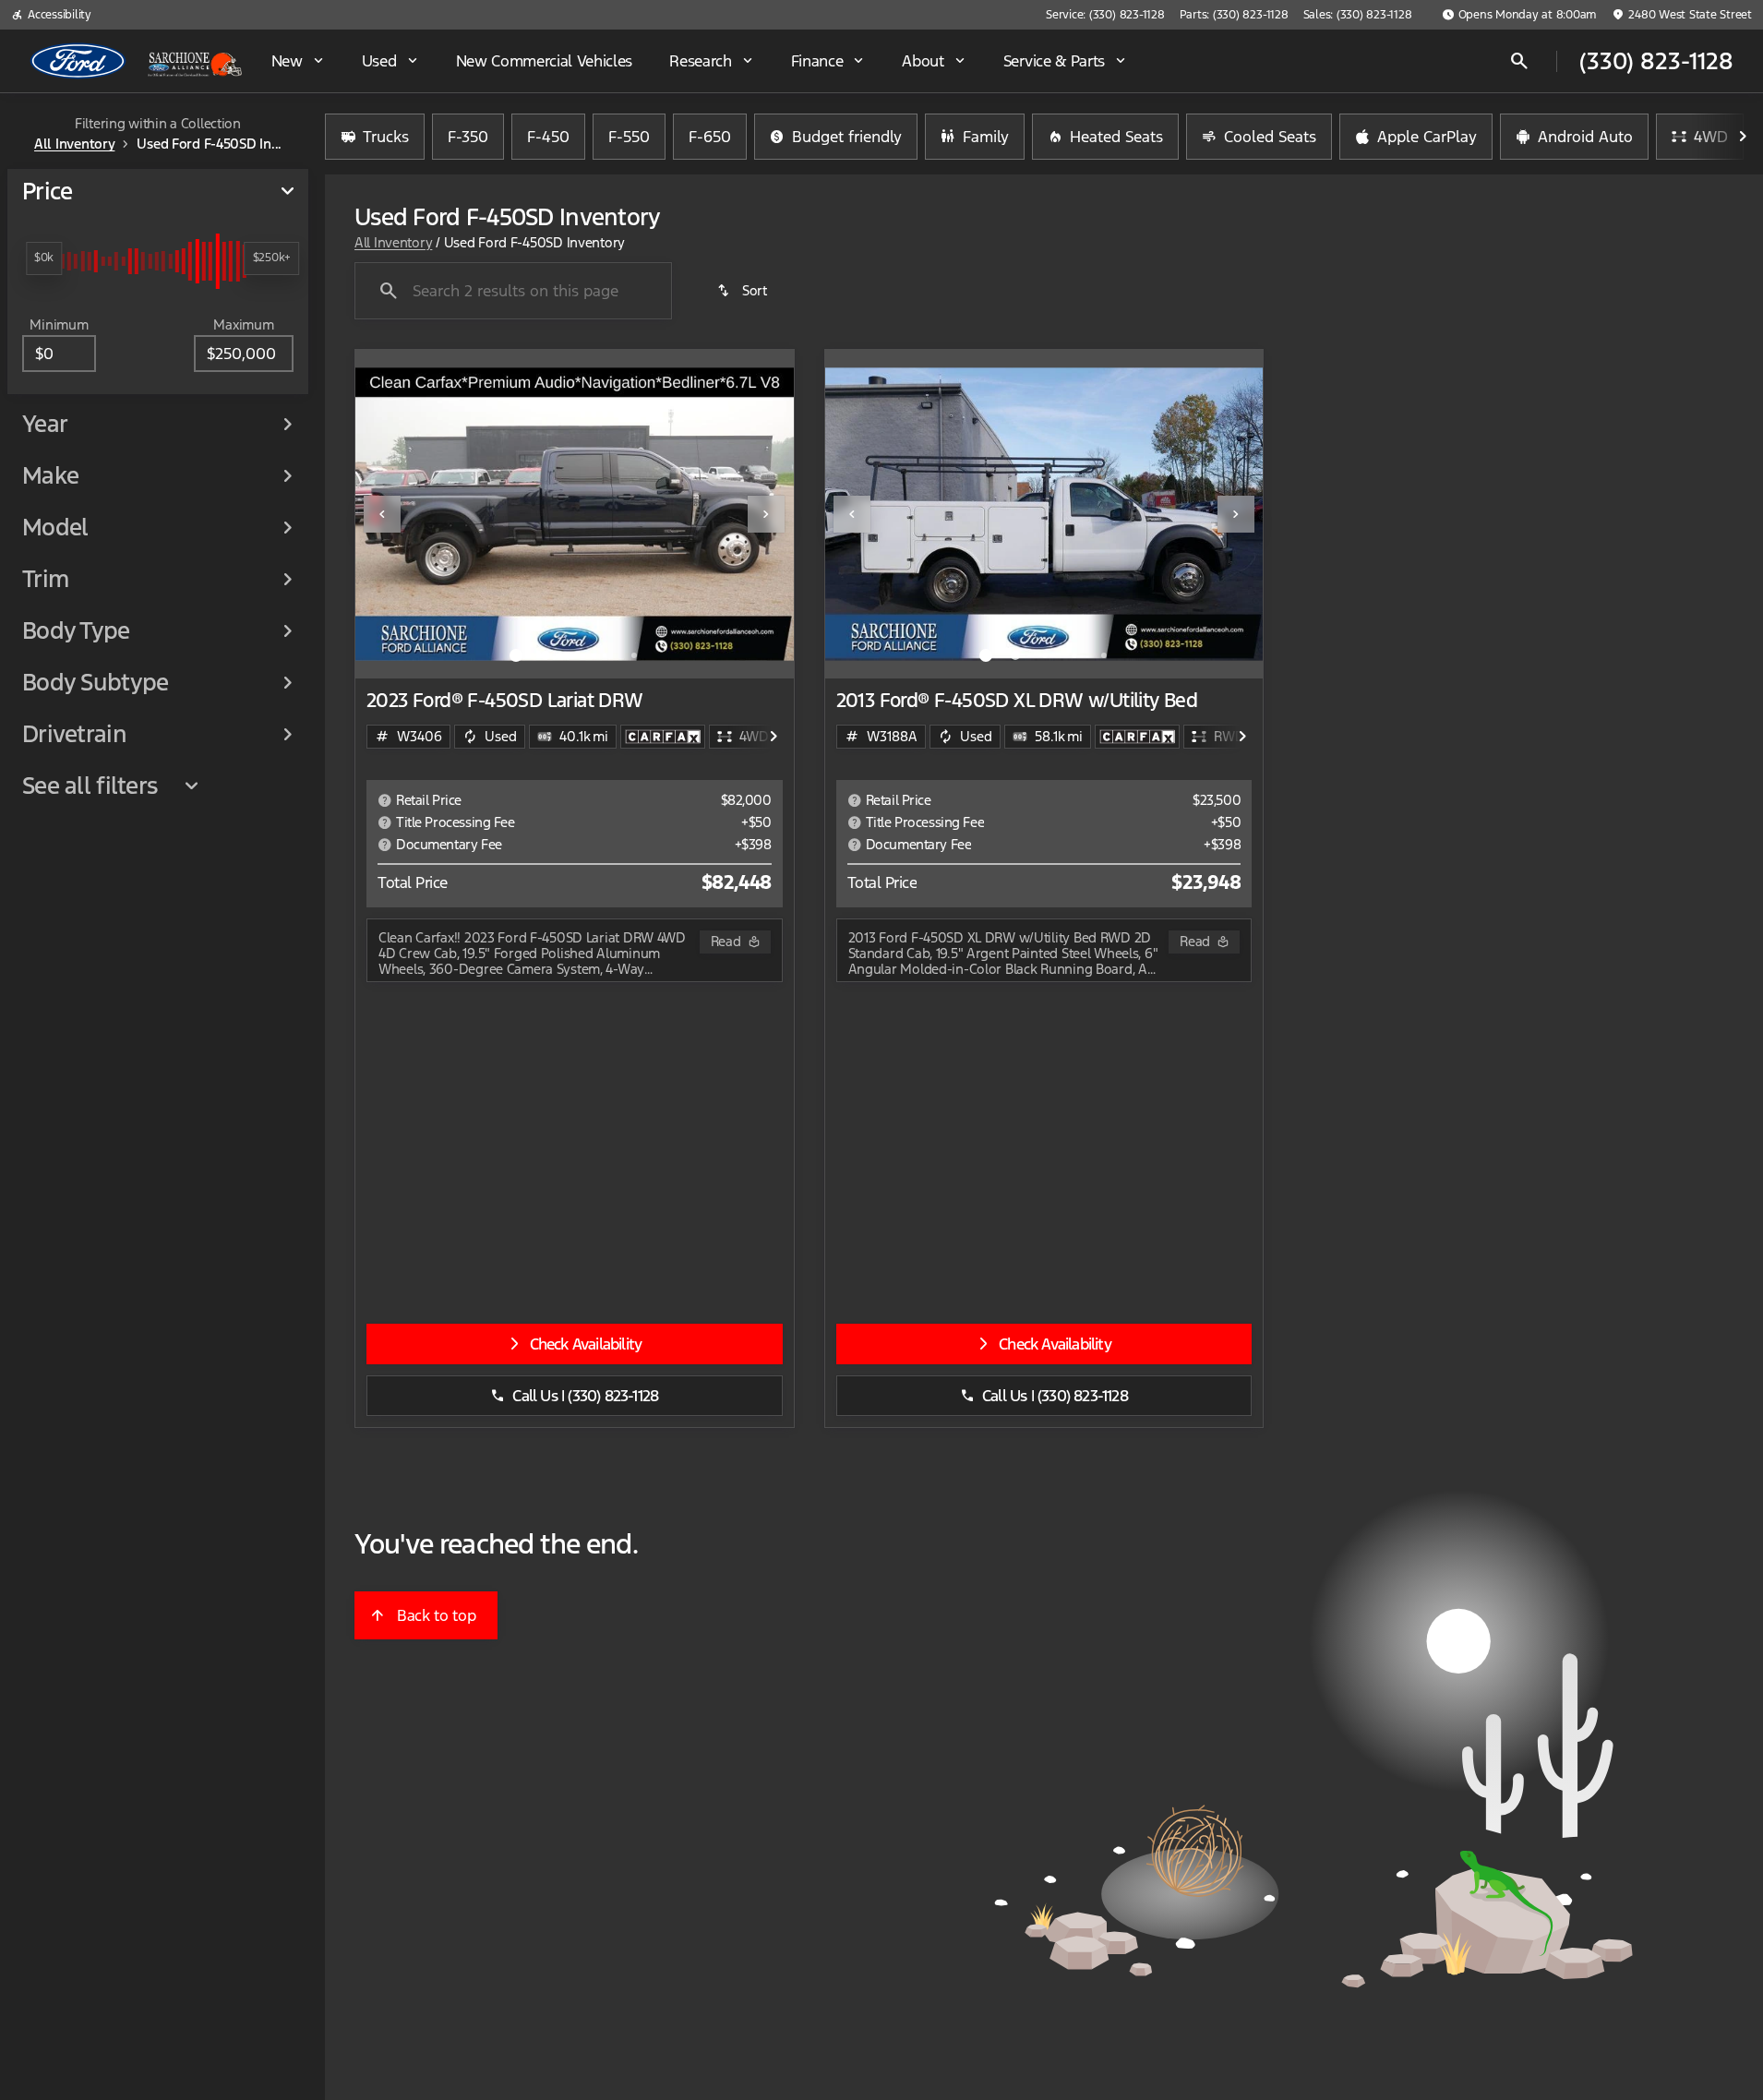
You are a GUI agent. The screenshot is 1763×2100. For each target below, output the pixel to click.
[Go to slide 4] (605, 655)
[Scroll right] (1743, 137)
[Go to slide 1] (516, 655)
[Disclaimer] (385, 800)
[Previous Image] (382, 514)
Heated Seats (1116, 137)
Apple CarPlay (1427, 137)
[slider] (44, 258)
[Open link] (663, 737)
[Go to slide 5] (634, 655)
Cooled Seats (1270, 137)
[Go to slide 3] (575, 655)
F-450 (548, 137)
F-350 (468, 137)
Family (986, 137)
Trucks (386, 137)
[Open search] (1519, 61)
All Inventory (393, 242)
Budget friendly (847, 137)
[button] (388, 514)
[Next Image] (766, 514)
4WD (1711, 137)
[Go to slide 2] (546, 655)
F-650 (710, 137)
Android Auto (1585, 137)
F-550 (629, 137)
